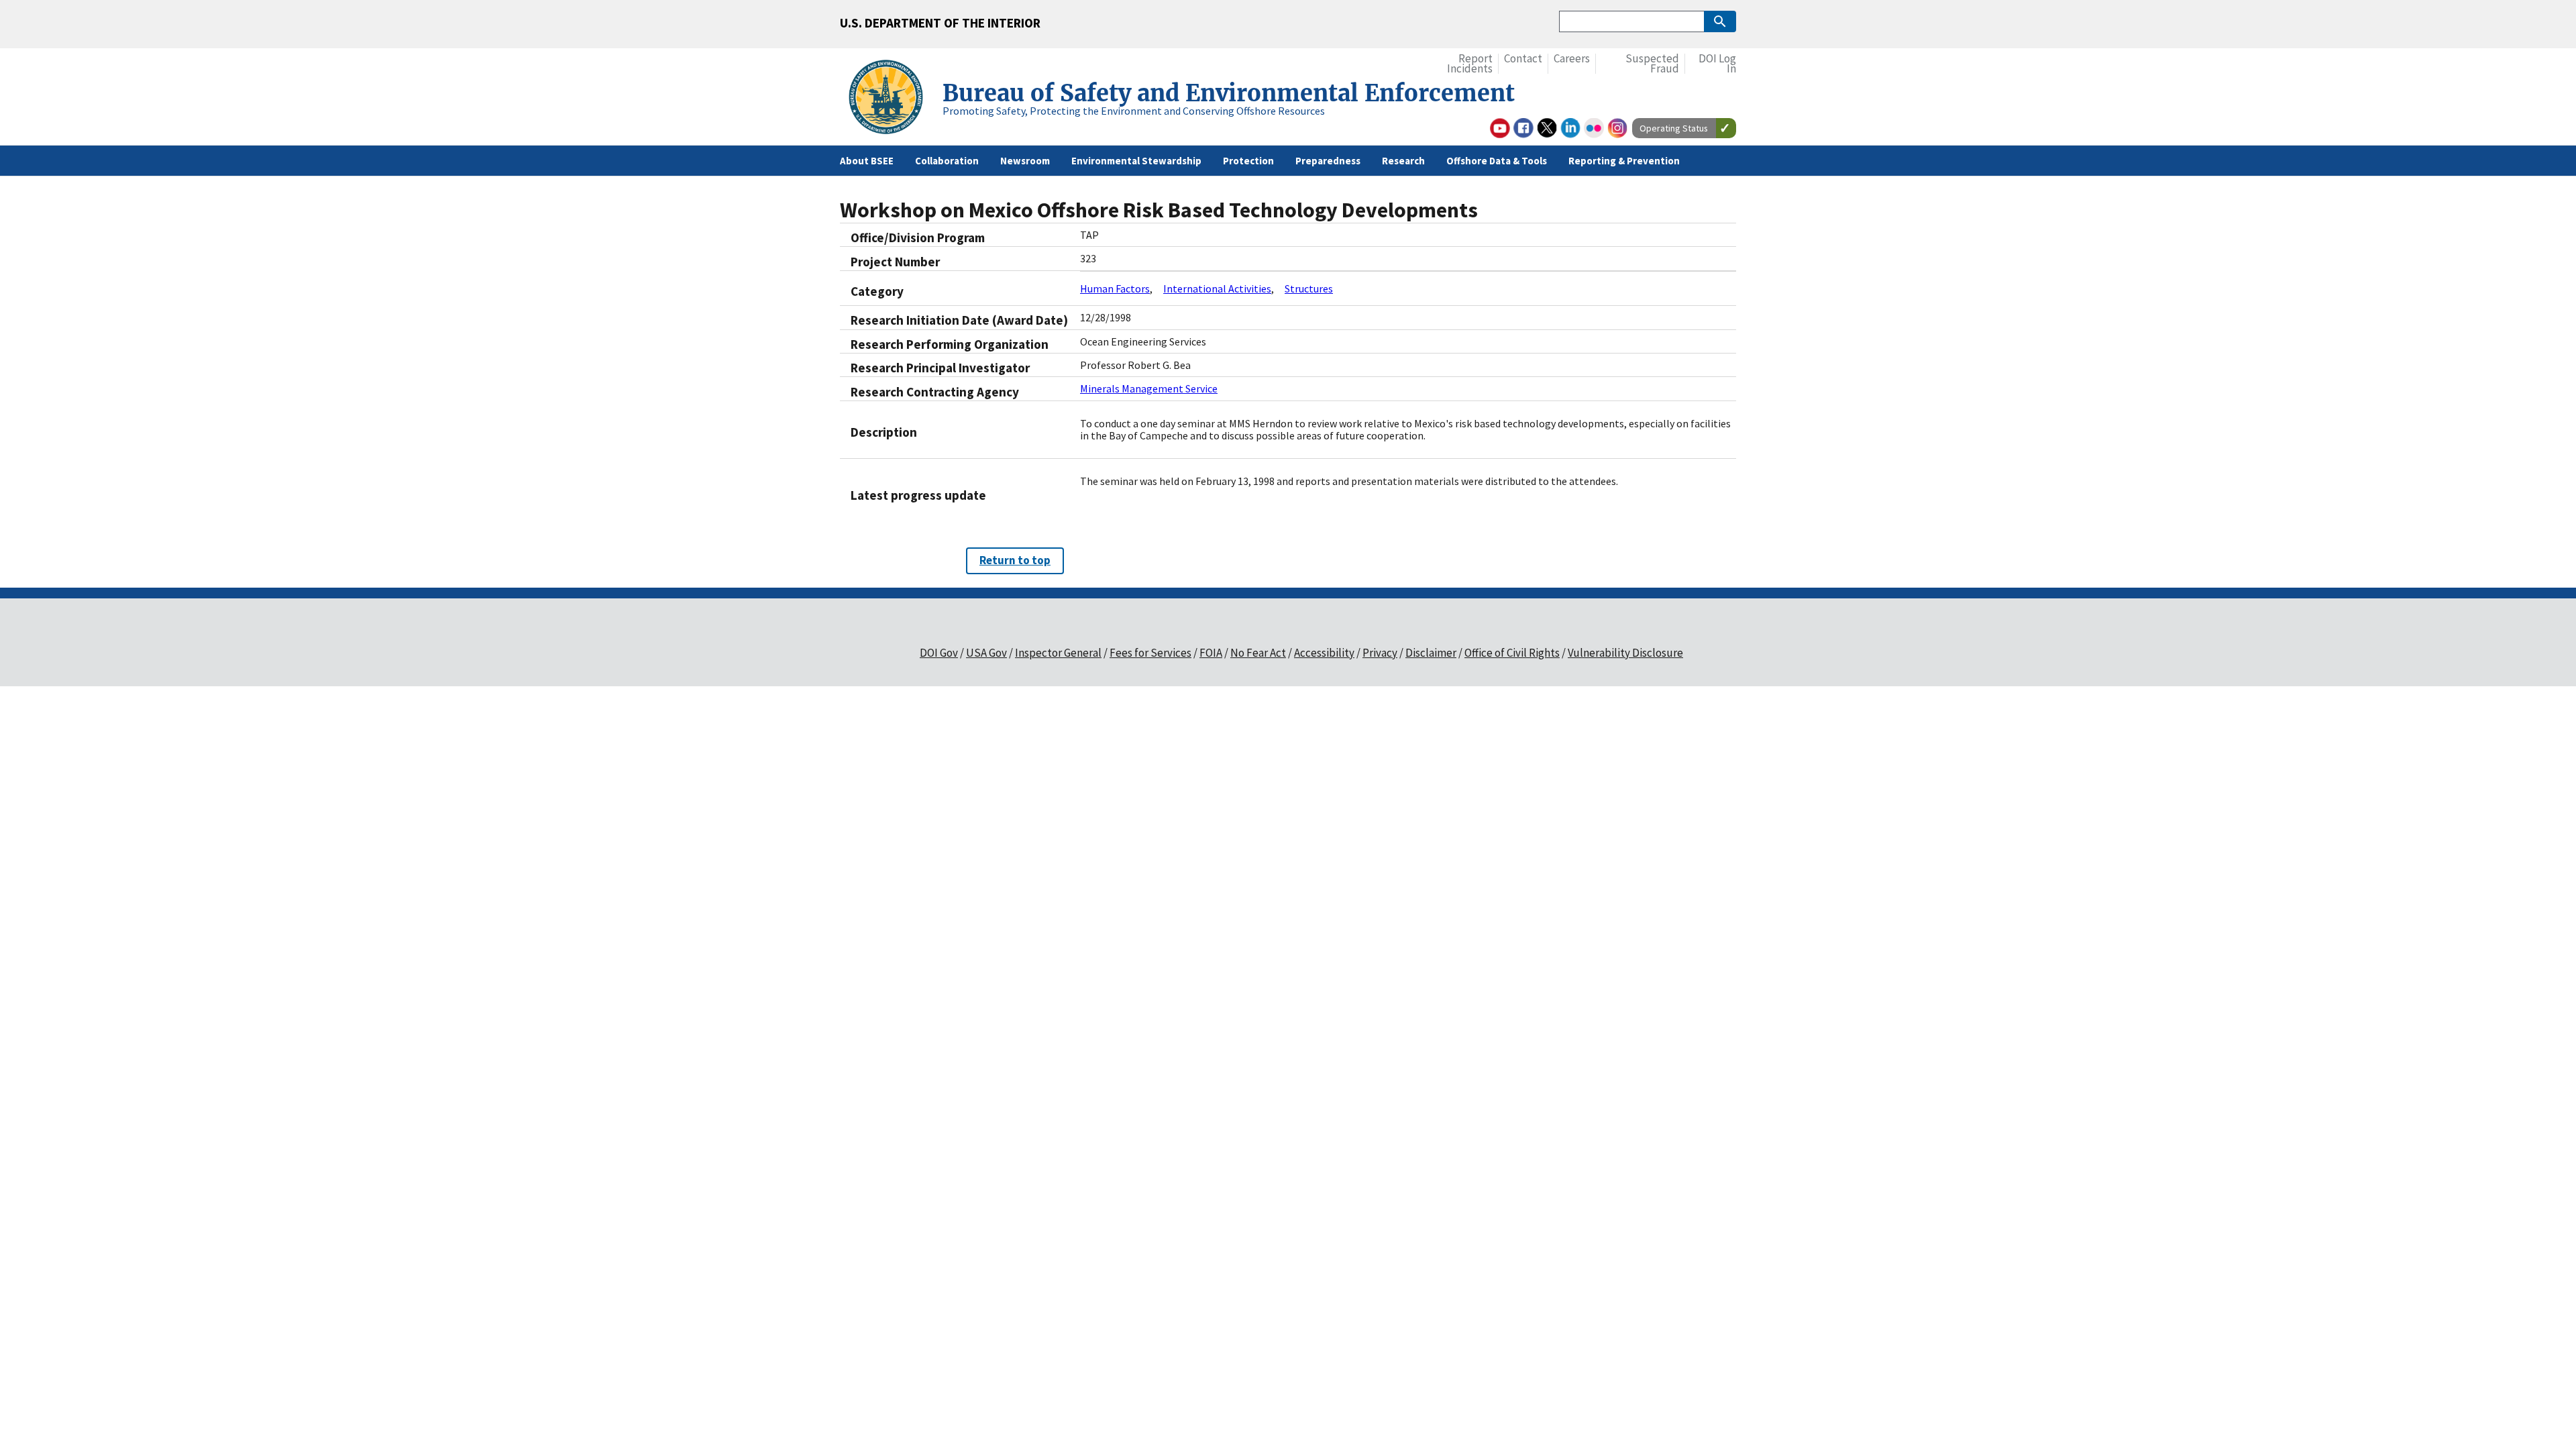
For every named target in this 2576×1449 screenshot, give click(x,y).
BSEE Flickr (1594, 128)
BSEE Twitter (1547, 128)
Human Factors (1115, 288)
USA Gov (986, 653)
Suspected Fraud (1652, 64)
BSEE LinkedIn (1570, 128)
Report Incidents (1470, 64)
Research (1403, 161)
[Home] (891, 99)
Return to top (1015, 560)
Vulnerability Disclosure (1625, 653)
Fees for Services (1150, 653)
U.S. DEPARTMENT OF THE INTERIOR (940, 23)
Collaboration (947, 161)
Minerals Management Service (1149, 388)
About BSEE (867, 161)
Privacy (1380, 653)
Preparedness (1328, 161)
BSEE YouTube (1500, 128)
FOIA (1211, 653)
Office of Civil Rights (1512, 653)
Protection (1248, 161)
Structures (1309, 288)
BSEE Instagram (1617, 128)
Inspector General (1058, 653)
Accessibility (1324, 653)
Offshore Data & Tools (1497, 161)
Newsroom (1025, 161)
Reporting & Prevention (1624, 161)
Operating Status (1674, 128)
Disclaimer (1431, 653)
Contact (1523, 59)
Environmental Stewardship (1136, 161)
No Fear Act (1258, 653)
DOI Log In (1717, 64)
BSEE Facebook (1523, 128)
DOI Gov (939, 653)
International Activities (1217, 288)
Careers (1572, 59)
